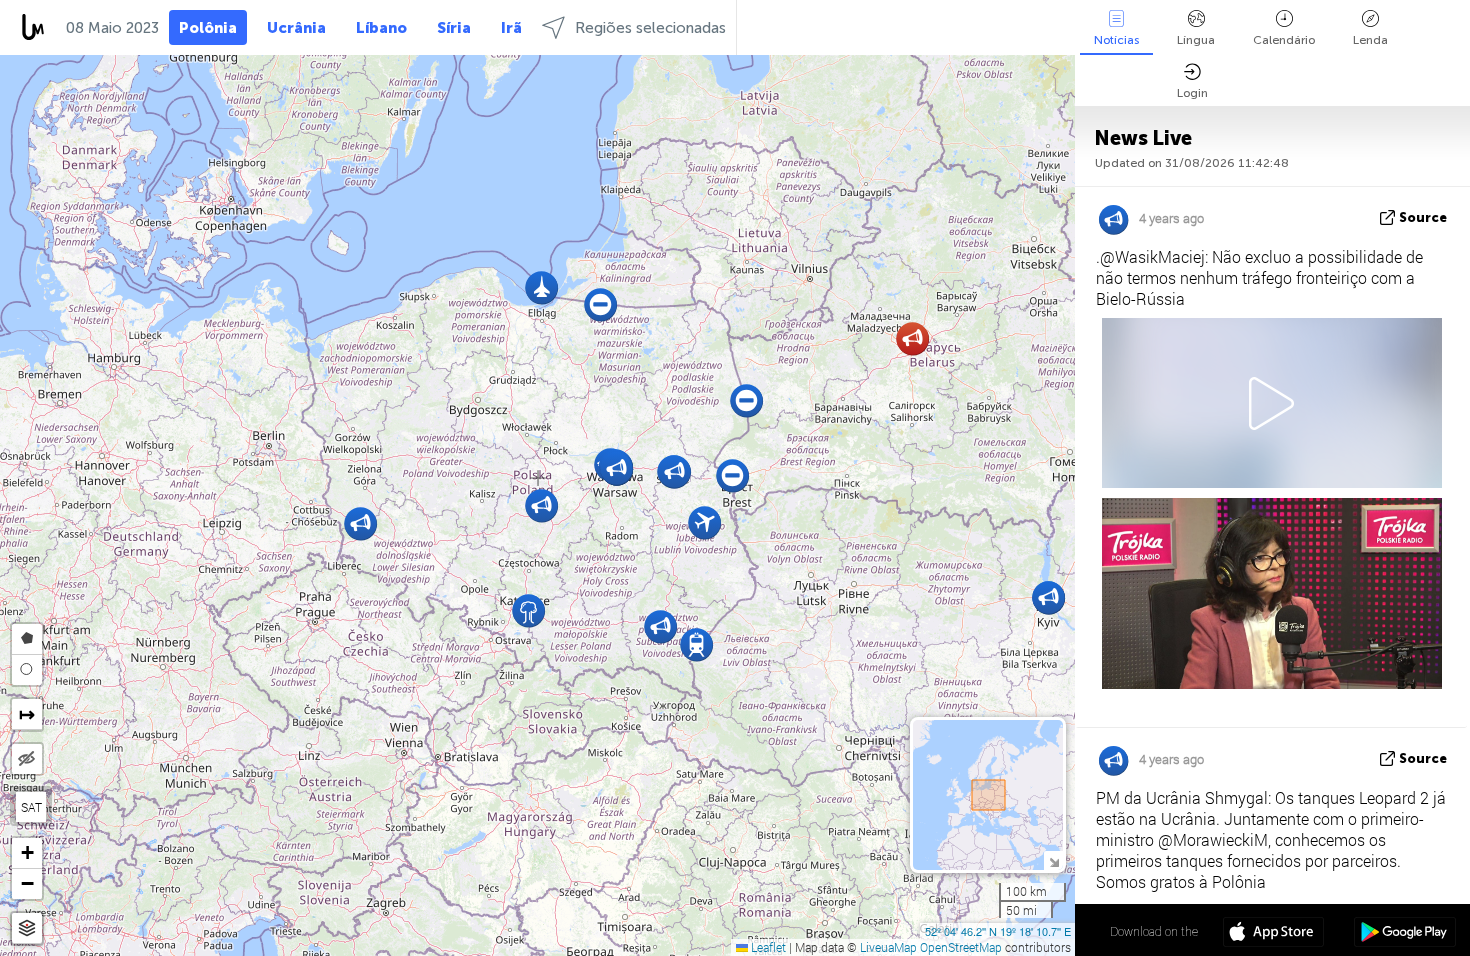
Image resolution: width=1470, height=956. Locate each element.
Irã (511, 28)
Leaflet (767, 947)
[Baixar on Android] (1404, 934)
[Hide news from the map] (27, 759)
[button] (528, 610)
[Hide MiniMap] (1053, 860)
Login (1192, 93)
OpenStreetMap (961, 947)
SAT (31, 807)
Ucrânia (296, 28)
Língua (1196, 40)
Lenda (1370, 40)
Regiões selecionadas (650, 28)
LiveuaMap (888, 947)
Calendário (1284, 40)
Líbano (381, 28)
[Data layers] (27, 928)
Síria (454, 28)
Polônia (208, 28)
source (1423, 217)
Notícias (1116, 40)
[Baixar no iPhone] (1273, 934)
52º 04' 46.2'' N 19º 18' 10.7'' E (998, 931)
